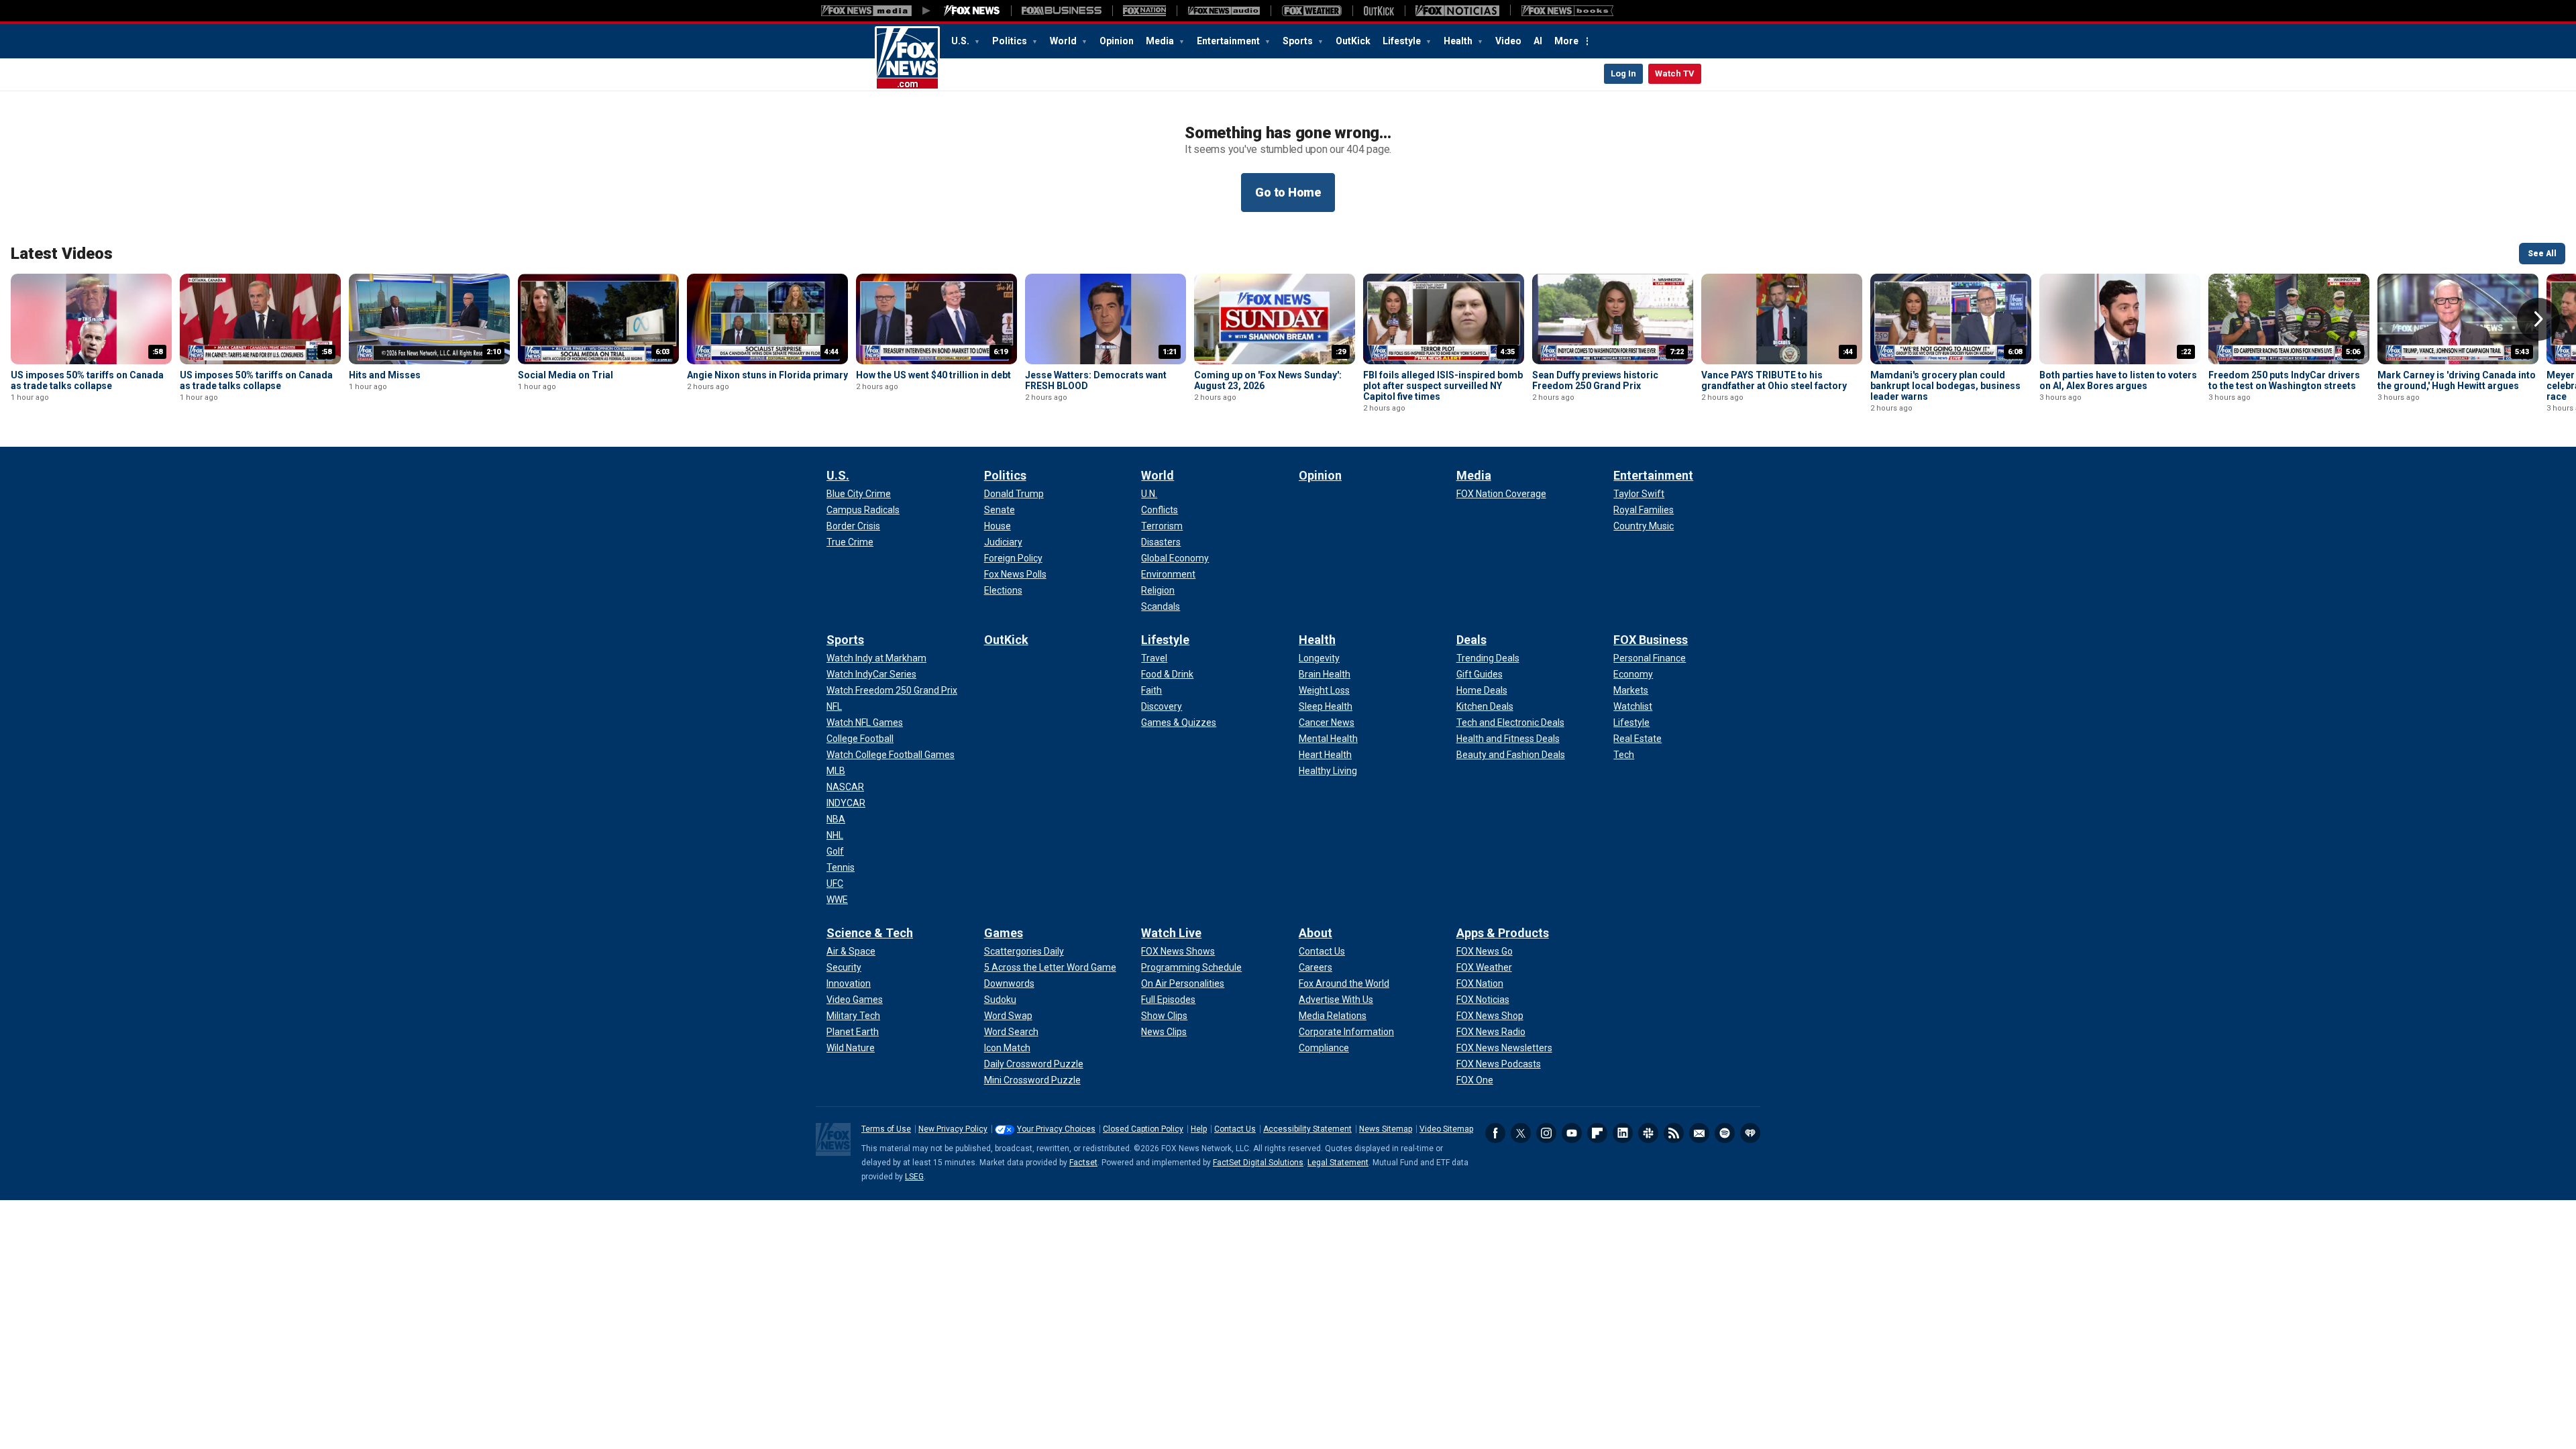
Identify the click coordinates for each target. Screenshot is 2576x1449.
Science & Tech (870, 933)
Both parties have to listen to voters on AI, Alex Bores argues (2118, 380)
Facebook (1495, 1133)
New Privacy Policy (953, 1129)
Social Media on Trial (566, 375)
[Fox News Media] (972, 11)
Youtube (1572, 1133)
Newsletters (1699, 1133)
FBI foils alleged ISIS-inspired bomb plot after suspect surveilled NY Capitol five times (1443, 386)
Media (1161, 41)
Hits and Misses (385, 375)
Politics (1011, 41)
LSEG (914, 1177)
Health (1459, 41)
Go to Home (1288, 192)
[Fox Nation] (1144, 11)
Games (1004, 933)
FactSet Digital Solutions (1258, 1163)
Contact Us (1235, 1129)
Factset (1083, 1163)
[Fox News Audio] (1224, 11)
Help (1199, 1129)
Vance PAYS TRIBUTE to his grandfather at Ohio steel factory (1774, 380)
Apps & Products (1503, 933)
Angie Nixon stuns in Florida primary (767, 375)
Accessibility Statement (1307, 1129)
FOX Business (1651, 640)
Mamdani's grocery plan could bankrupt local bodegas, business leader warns (1945, 386)
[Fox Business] (1062, 11)
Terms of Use (886, 1129)
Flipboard (1597, 1133)
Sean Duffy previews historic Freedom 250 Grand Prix (1595, 380)
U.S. (961, 41)
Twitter (1521, 1133)
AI (1538, 41)
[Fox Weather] (1311, 11)
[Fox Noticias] (1457, 11)
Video (1508, 41)
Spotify (1725, 1133)
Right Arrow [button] (2538, 319)
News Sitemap (1386, 1129)
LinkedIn (1623, 1133)
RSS (1674, 1133)
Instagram (1546, 1133)
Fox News (907, 58)
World (1064, 41)
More (1566, 41)
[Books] (1567, 11)
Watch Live (1171, 933)
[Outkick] (1379, 11)
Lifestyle (1403, 41)
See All (2542, 254)
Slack (1648, 1133)
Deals (1471, 640)
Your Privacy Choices (1056, 1129)
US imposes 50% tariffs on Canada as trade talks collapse (87, 380)
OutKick (1353, 41)
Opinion (1117, 41)
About (1316, 933)
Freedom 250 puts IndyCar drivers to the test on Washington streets (2284, 380)
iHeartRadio (1750, 1133)
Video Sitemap (1446, 1129)
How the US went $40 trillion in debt (933, 375)
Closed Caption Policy (1143, 1129)
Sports (1299, 41)
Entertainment (1229, 41)
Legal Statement (1338, 1163)
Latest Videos (62, 254)
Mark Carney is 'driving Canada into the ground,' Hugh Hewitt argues (2457, 380)
